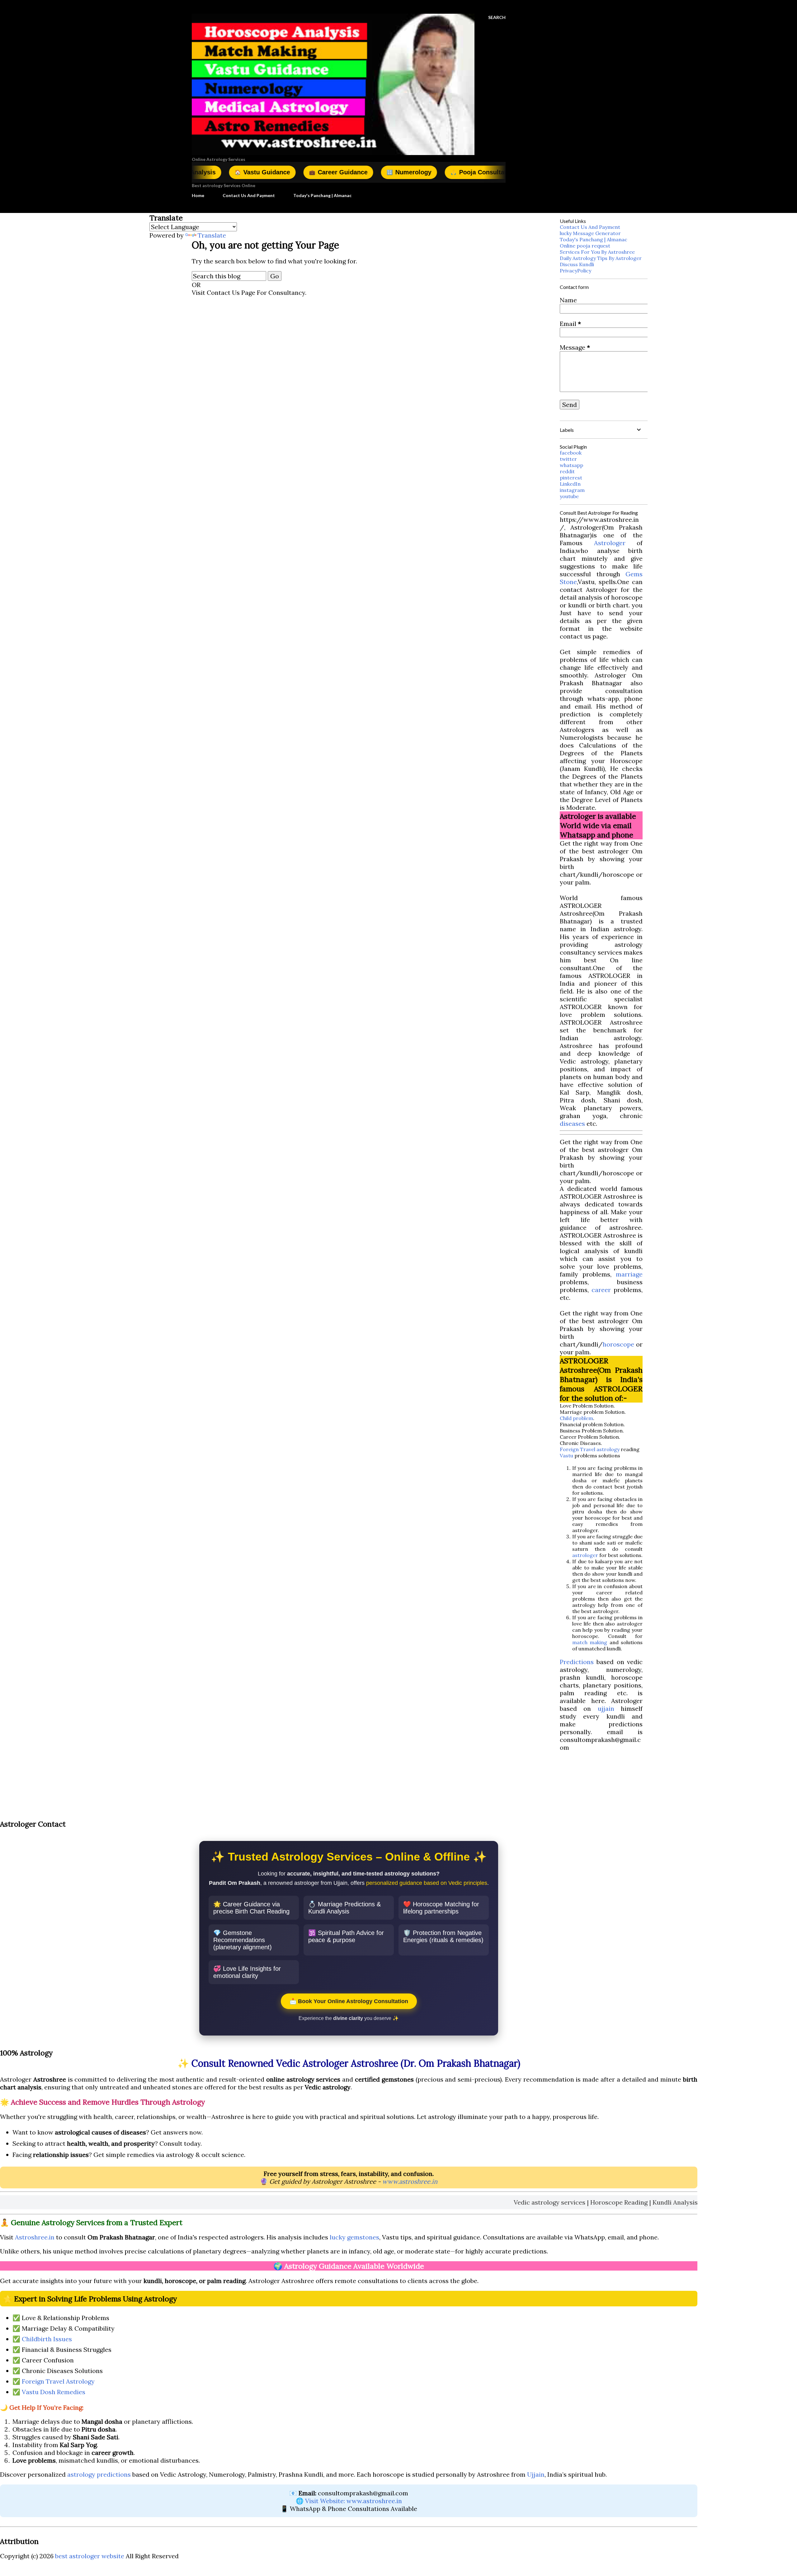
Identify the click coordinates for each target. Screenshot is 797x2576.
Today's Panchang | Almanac (322, 195)
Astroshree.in (35, 2237)
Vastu (566, 1455)
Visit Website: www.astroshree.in (354, 2501)
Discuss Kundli (577, 264)
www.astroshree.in (410, 2181)
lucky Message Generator (590, 233)
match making (590, 1642)
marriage (629, 1274)
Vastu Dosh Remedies (54, 2392)
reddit (567, 471)
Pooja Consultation (380, 172)
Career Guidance (235, 172)
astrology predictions (99, 2474)
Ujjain (536, 2474)
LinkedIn (570, 484)
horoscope (618, 1344)
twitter (568, 459)
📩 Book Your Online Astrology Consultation (349, 2001)
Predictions (577, 1662)
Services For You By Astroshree (597, 252)
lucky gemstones (354, 2237)
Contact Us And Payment (249, 195)
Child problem (576, 1418)
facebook (571, 453)
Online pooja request (585, 246)
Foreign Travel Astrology (58, 2381)
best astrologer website (90, 2556)
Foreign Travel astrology (590, 1449)
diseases (572, 1123)
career (601, 1290)
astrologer (585, 1555)
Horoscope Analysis (466, 172)
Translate (212, 235)
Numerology (306, 172)
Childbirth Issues (47, 2339)
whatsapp (571, 465)
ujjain (606, 1708)
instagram (572, 490)
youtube (569, 496)
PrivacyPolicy (575, 271)
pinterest (571, 478)
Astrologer (610, 543)
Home (198, 195)
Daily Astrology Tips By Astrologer (601, 258)
